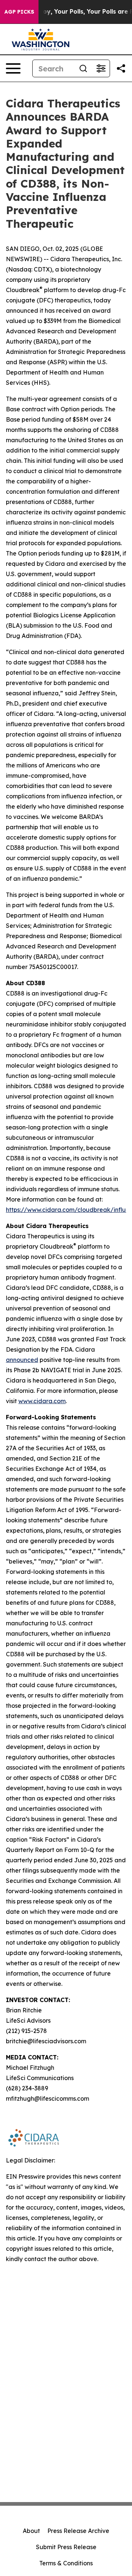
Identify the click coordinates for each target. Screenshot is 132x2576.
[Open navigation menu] (13, 68)
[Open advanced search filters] (101, 68)
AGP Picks (19, 12)
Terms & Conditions (66, 2563)
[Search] (83, 68)
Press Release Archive (78, 2531)
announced (22, 1360)
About (31, 2531)
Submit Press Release (66, 2547)
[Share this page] (121, 68)
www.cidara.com (42, 1401)
